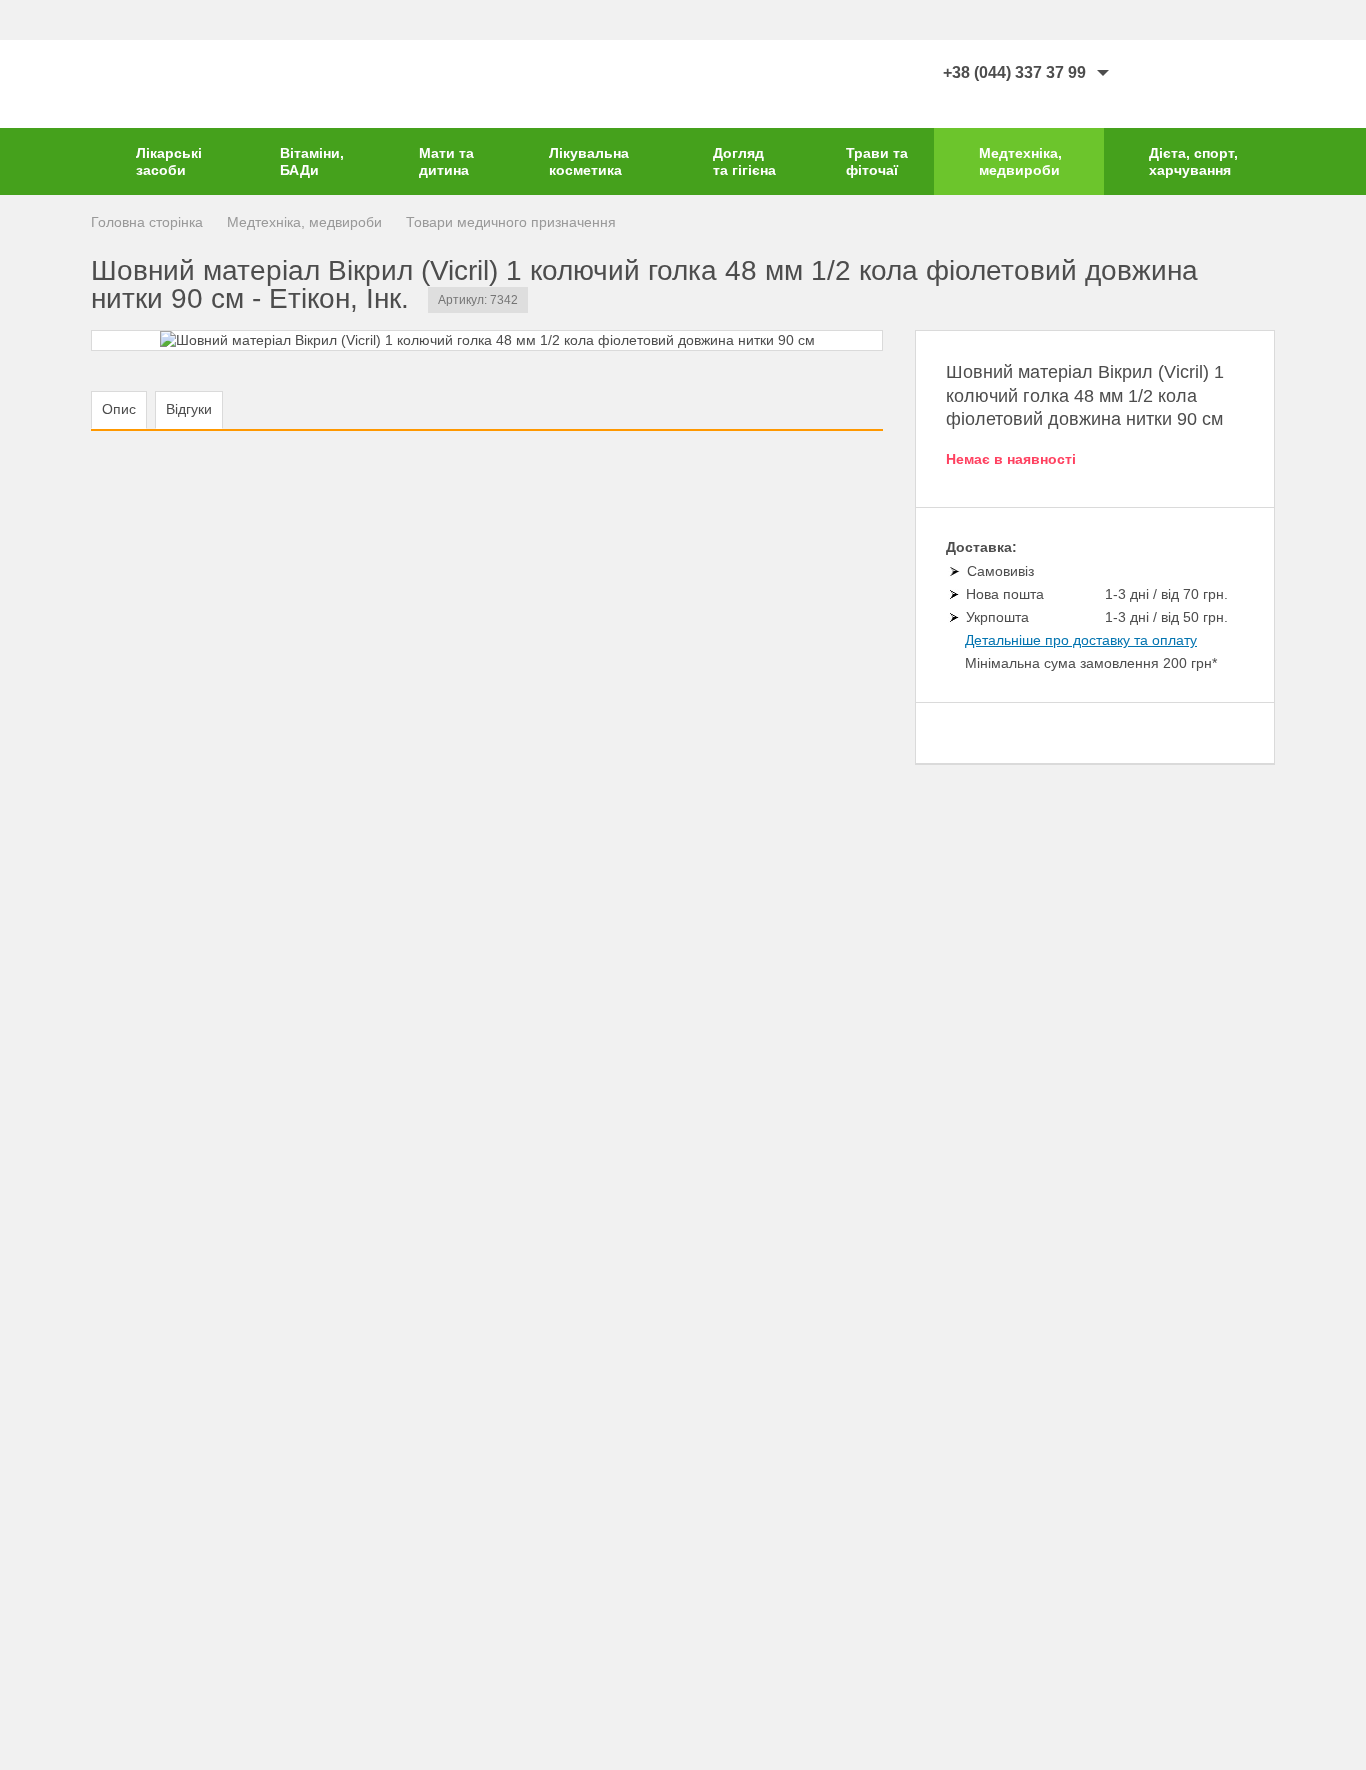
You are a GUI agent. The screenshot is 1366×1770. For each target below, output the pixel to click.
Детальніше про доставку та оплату (1081, 640)
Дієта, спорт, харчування (1193, 161)
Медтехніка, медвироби (1020, 161)
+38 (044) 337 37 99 (1014, 72)
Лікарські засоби (169, 161)
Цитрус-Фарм (151, 84)
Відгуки (189, 409)
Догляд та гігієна (744, 161)
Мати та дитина (446, 161)
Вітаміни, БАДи (312, 161)
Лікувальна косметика (589, 161)
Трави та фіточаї (877, 161)
